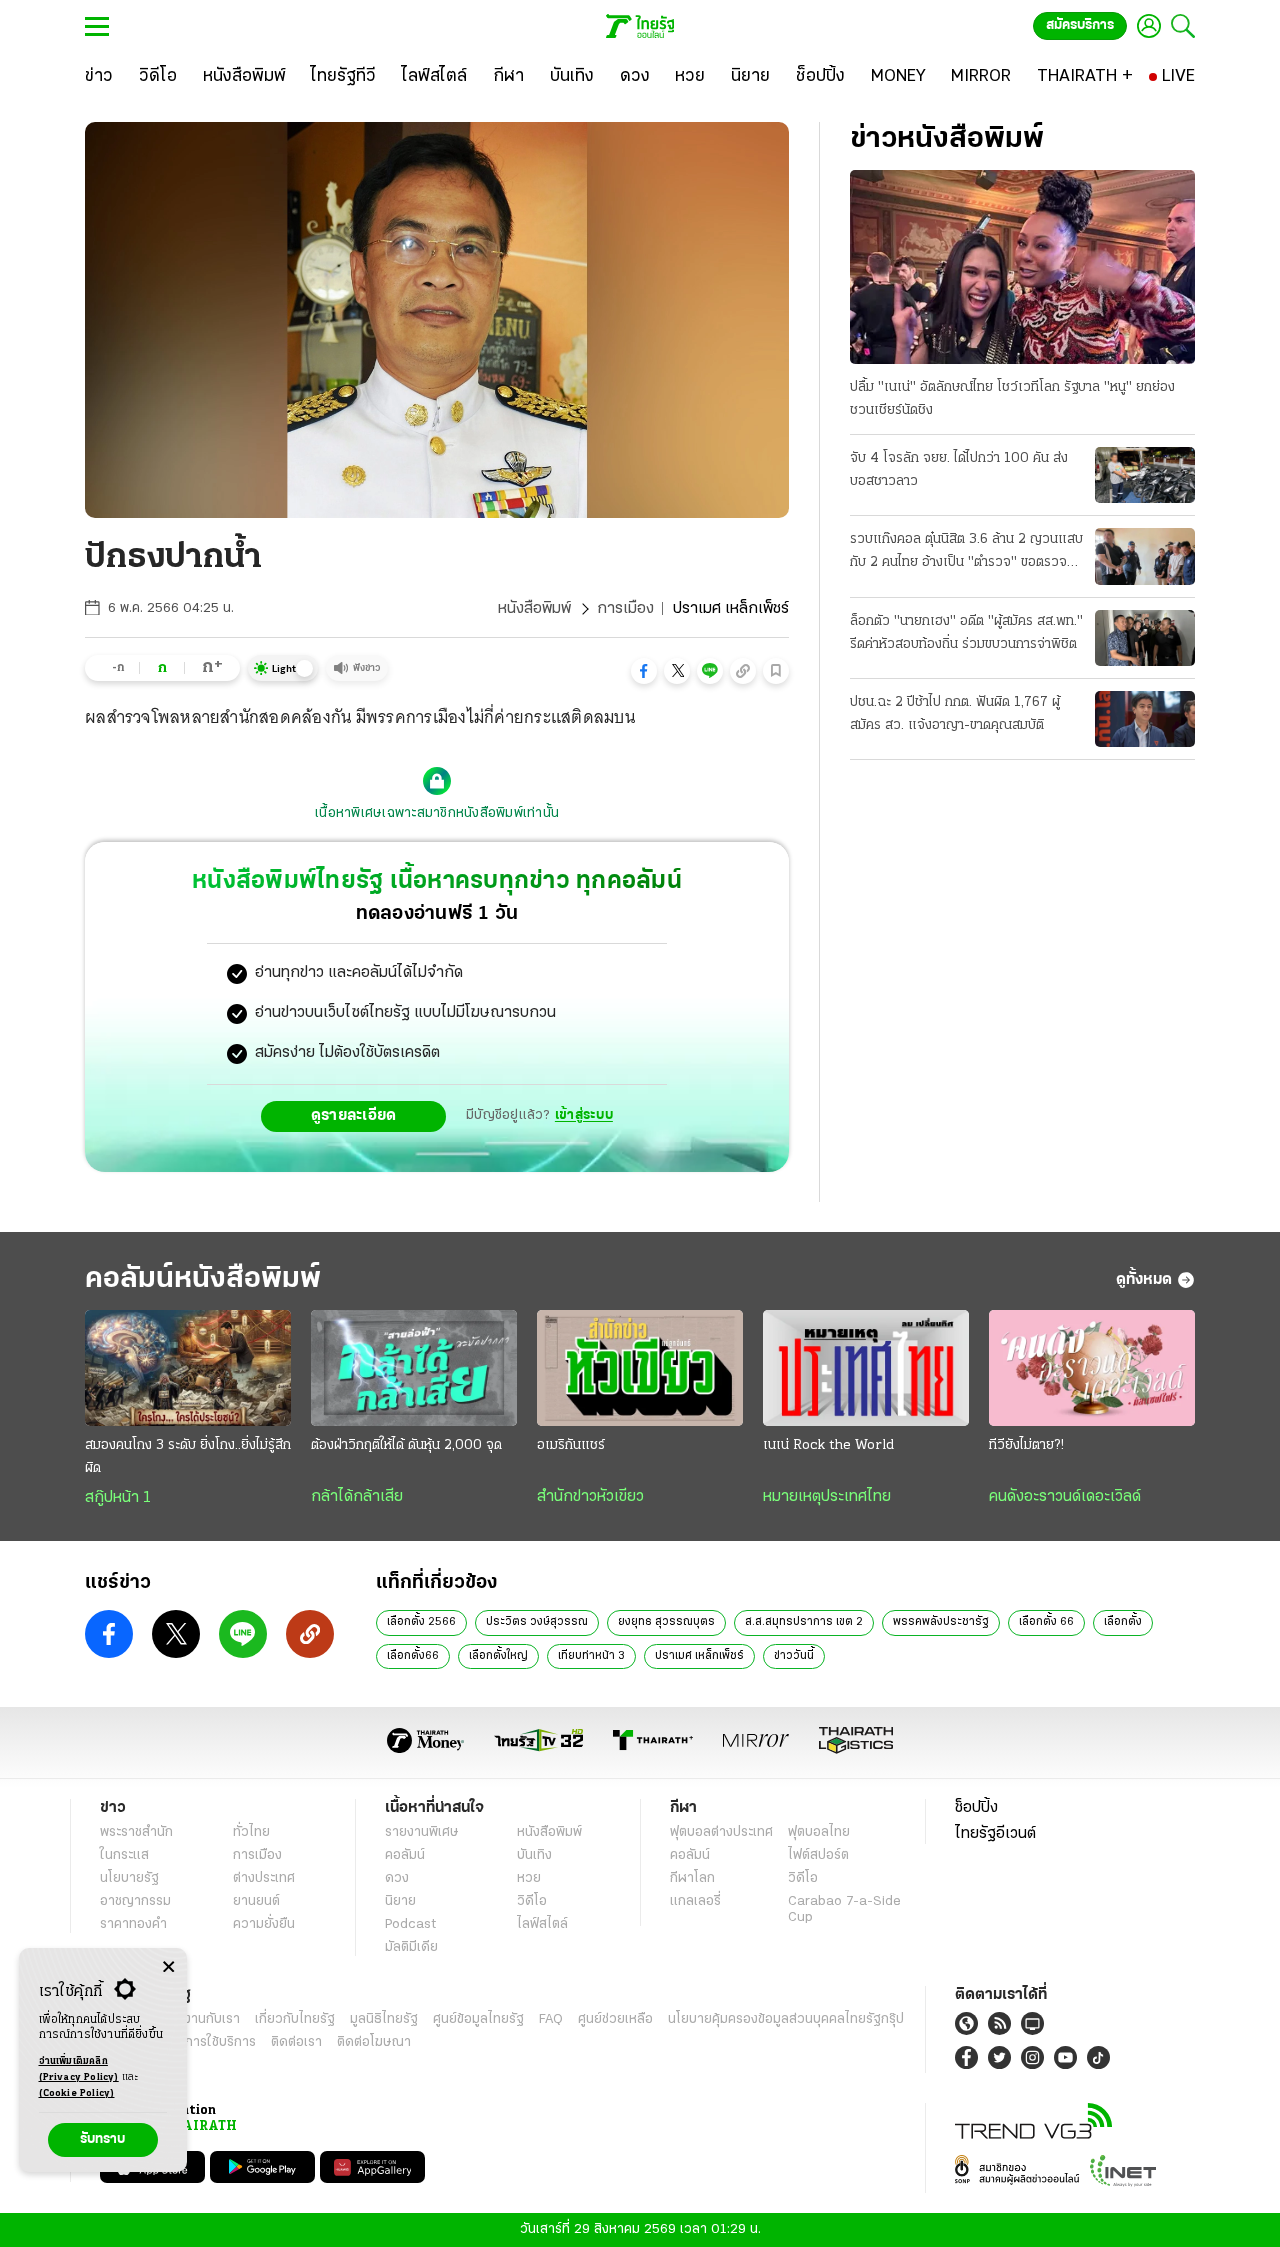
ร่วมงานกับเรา (200, 2019)
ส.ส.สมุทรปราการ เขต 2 (804, 1622)
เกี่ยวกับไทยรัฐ (295, 2019)
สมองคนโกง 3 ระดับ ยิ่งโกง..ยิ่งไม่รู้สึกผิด (188, 1457)
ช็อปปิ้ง (976, 1808)
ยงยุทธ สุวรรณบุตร (666, 1622)
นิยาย (400, 1901)
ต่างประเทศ (264, 1878)
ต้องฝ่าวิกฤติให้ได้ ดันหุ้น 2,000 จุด (406, 1445)
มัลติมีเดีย (411, 1947)
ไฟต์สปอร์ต (818, 1855)
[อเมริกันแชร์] (640, 1368)
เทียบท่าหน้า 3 (591, 1656)
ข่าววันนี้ (794, 1656)
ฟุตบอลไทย (819, 1832)
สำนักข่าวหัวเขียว (590, 1497)
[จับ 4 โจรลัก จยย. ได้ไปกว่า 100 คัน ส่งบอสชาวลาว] (1145, 475)
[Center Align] (168, 1967)
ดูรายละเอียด (354, 1116)
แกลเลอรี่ (695, 1901)
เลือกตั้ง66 (413, 1656)
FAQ (551, 2019)
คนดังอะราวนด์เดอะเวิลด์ (1065, 1497)
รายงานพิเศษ (422, 1832)
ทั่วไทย (251, 1832)
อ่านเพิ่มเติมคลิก (79, 2069)
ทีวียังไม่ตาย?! (1026, 1445)
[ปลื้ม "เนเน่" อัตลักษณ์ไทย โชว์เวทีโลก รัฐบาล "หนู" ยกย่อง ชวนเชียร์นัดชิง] (1022, 267)
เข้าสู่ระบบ (584, 1115)
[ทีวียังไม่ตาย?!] (1092, 1368)
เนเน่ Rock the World (828, 1445)
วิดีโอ (532, 1901)
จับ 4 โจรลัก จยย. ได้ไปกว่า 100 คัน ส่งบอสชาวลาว (959, 470)
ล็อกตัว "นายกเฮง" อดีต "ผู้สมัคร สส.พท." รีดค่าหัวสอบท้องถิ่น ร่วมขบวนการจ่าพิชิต (966, 633)
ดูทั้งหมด (1144, 1280)
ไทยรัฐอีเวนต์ (995, 1834)
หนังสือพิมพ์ (534, 609)
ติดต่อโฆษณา (374, 2042)
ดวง (397, 1878)
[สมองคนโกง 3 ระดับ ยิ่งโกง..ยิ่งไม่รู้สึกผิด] (188, 1368)
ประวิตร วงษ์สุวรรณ (537, 1622)
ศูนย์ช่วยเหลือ (615, 2019)
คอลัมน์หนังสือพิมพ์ (203, 1279)
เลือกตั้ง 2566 (421, 1622)
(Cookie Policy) (77, 2093)
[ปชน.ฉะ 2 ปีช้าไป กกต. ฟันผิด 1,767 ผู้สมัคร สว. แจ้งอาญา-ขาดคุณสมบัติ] (1145, 719)
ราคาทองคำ (133, 1924)
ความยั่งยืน (264, 1924)
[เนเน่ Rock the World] (866, 1368)
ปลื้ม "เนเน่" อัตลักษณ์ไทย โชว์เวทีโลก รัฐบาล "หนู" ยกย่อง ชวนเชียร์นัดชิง (1012, 399)
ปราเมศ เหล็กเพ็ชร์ (699, 1656)
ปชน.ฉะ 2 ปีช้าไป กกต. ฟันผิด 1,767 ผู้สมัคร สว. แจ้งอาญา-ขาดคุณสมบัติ (955, 714)
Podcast (410, 1924)
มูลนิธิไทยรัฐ (384, 2019)
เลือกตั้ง (1123, 1622)
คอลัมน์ (405, 1855)
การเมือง (625, 609)
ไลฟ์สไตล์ (542, 1924)
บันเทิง (534, 1855)
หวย (529, 1878)
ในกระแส (124, 1855)
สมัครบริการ (1080, 25)
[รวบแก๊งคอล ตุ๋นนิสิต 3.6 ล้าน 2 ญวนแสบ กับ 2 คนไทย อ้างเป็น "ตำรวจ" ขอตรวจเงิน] (1145, 556)
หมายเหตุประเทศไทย (827, 1497)
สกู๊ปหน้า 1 (118, 1498)
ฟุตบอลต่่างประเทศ (721, 1832)
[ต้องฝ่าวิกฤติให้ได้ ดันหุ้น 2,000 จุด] (414, 1368)
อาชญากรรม (135, 1901)
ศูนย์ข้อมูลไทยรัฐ (478, 2019)
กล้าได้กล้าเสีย (357, 1497)
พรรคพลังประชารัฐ (941, 1622)
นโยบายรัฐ (129, 1878)
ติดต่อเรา (296, 2042)
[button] (644, 671)
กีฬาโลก (692, 1878)
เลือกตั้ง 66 (1046, 1622)
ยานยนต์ (256, 1901)
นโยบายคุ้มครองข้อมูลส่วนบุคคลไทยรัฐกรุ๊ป (786, 2019)
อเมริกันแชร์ (571, 1445)
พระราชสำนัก (136, 1832)
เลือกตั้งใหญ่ (498, 1656)
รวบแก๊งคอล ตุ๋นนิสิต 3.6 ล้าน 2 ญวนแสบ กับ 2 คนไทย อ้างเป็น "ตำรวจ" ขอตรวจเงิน (966, 553)
